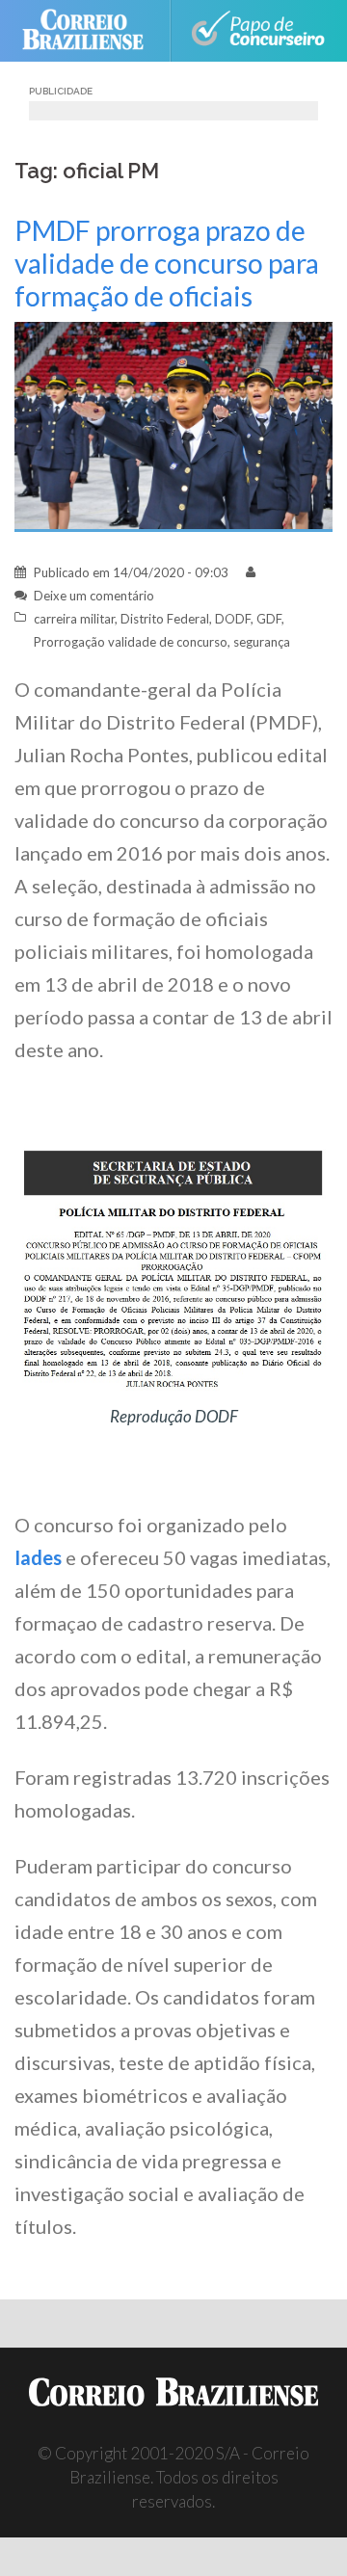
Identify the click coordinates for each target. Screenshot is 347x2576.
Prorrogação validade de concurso (131, 642)
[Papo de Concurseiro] (257, 31)
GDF (269, 619)
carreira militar (74, 619)
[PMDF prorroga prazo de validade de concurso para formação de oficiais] (173, 425)
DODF (233, 619)
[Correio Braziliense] (91, 31)
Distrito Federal (165, 619)
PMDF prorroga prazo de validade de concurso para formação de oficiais (167, 263)
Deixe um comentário (94, 596)
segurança (262, 642)
